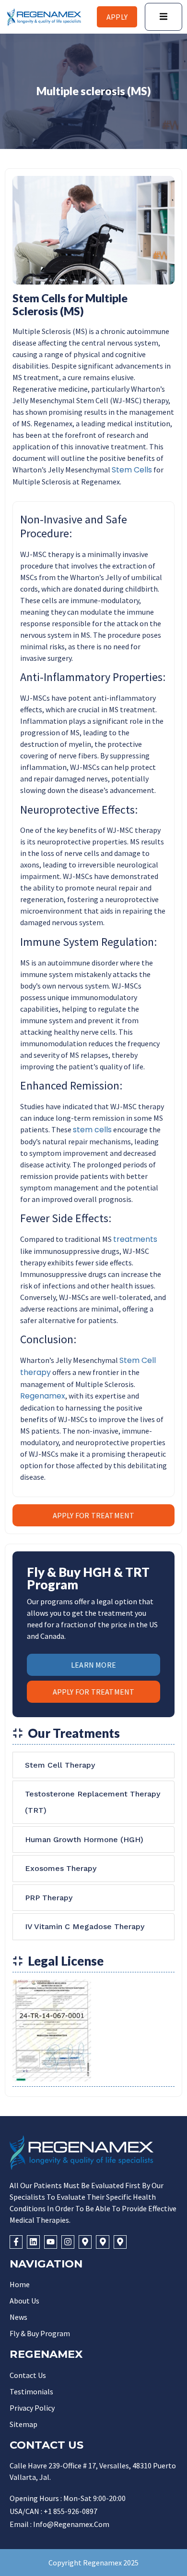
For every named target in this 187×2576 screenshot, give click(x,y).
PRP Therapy (49, 1898)
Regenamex (43, 1396)
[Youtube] (51, 2242)
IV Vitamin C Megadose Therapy (85, 1926)
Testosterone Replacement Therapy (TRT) (93, 1802)
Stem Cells (132, 470)
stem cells (92, 1130)
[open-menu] (164, 17)
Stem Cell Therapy (60, 1765)
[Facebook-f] (16, 2242)
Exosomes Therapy (61, 1868)
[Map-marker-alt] (85, 2242)
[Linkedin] (33, 2242)
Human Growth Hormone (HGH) (84, 1839)
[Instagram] (68, 2242)
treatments (135, 1239)
